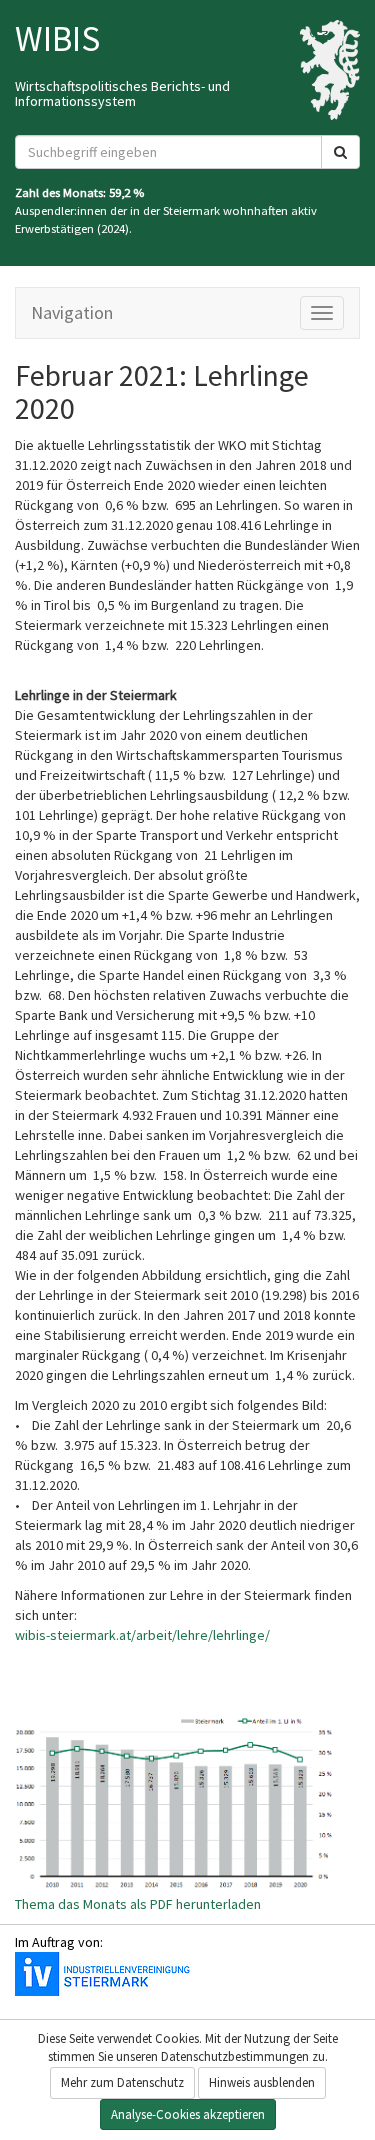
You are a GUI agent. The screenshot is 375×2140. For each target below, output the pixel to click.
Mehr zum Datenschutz (122, 2082)
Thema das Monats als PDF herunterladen (138, 1904)
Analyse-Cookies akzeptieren (188, 2114)
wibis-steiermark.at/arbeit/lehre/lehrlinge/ (142, 1635)
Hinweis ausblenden (262, 2082)
